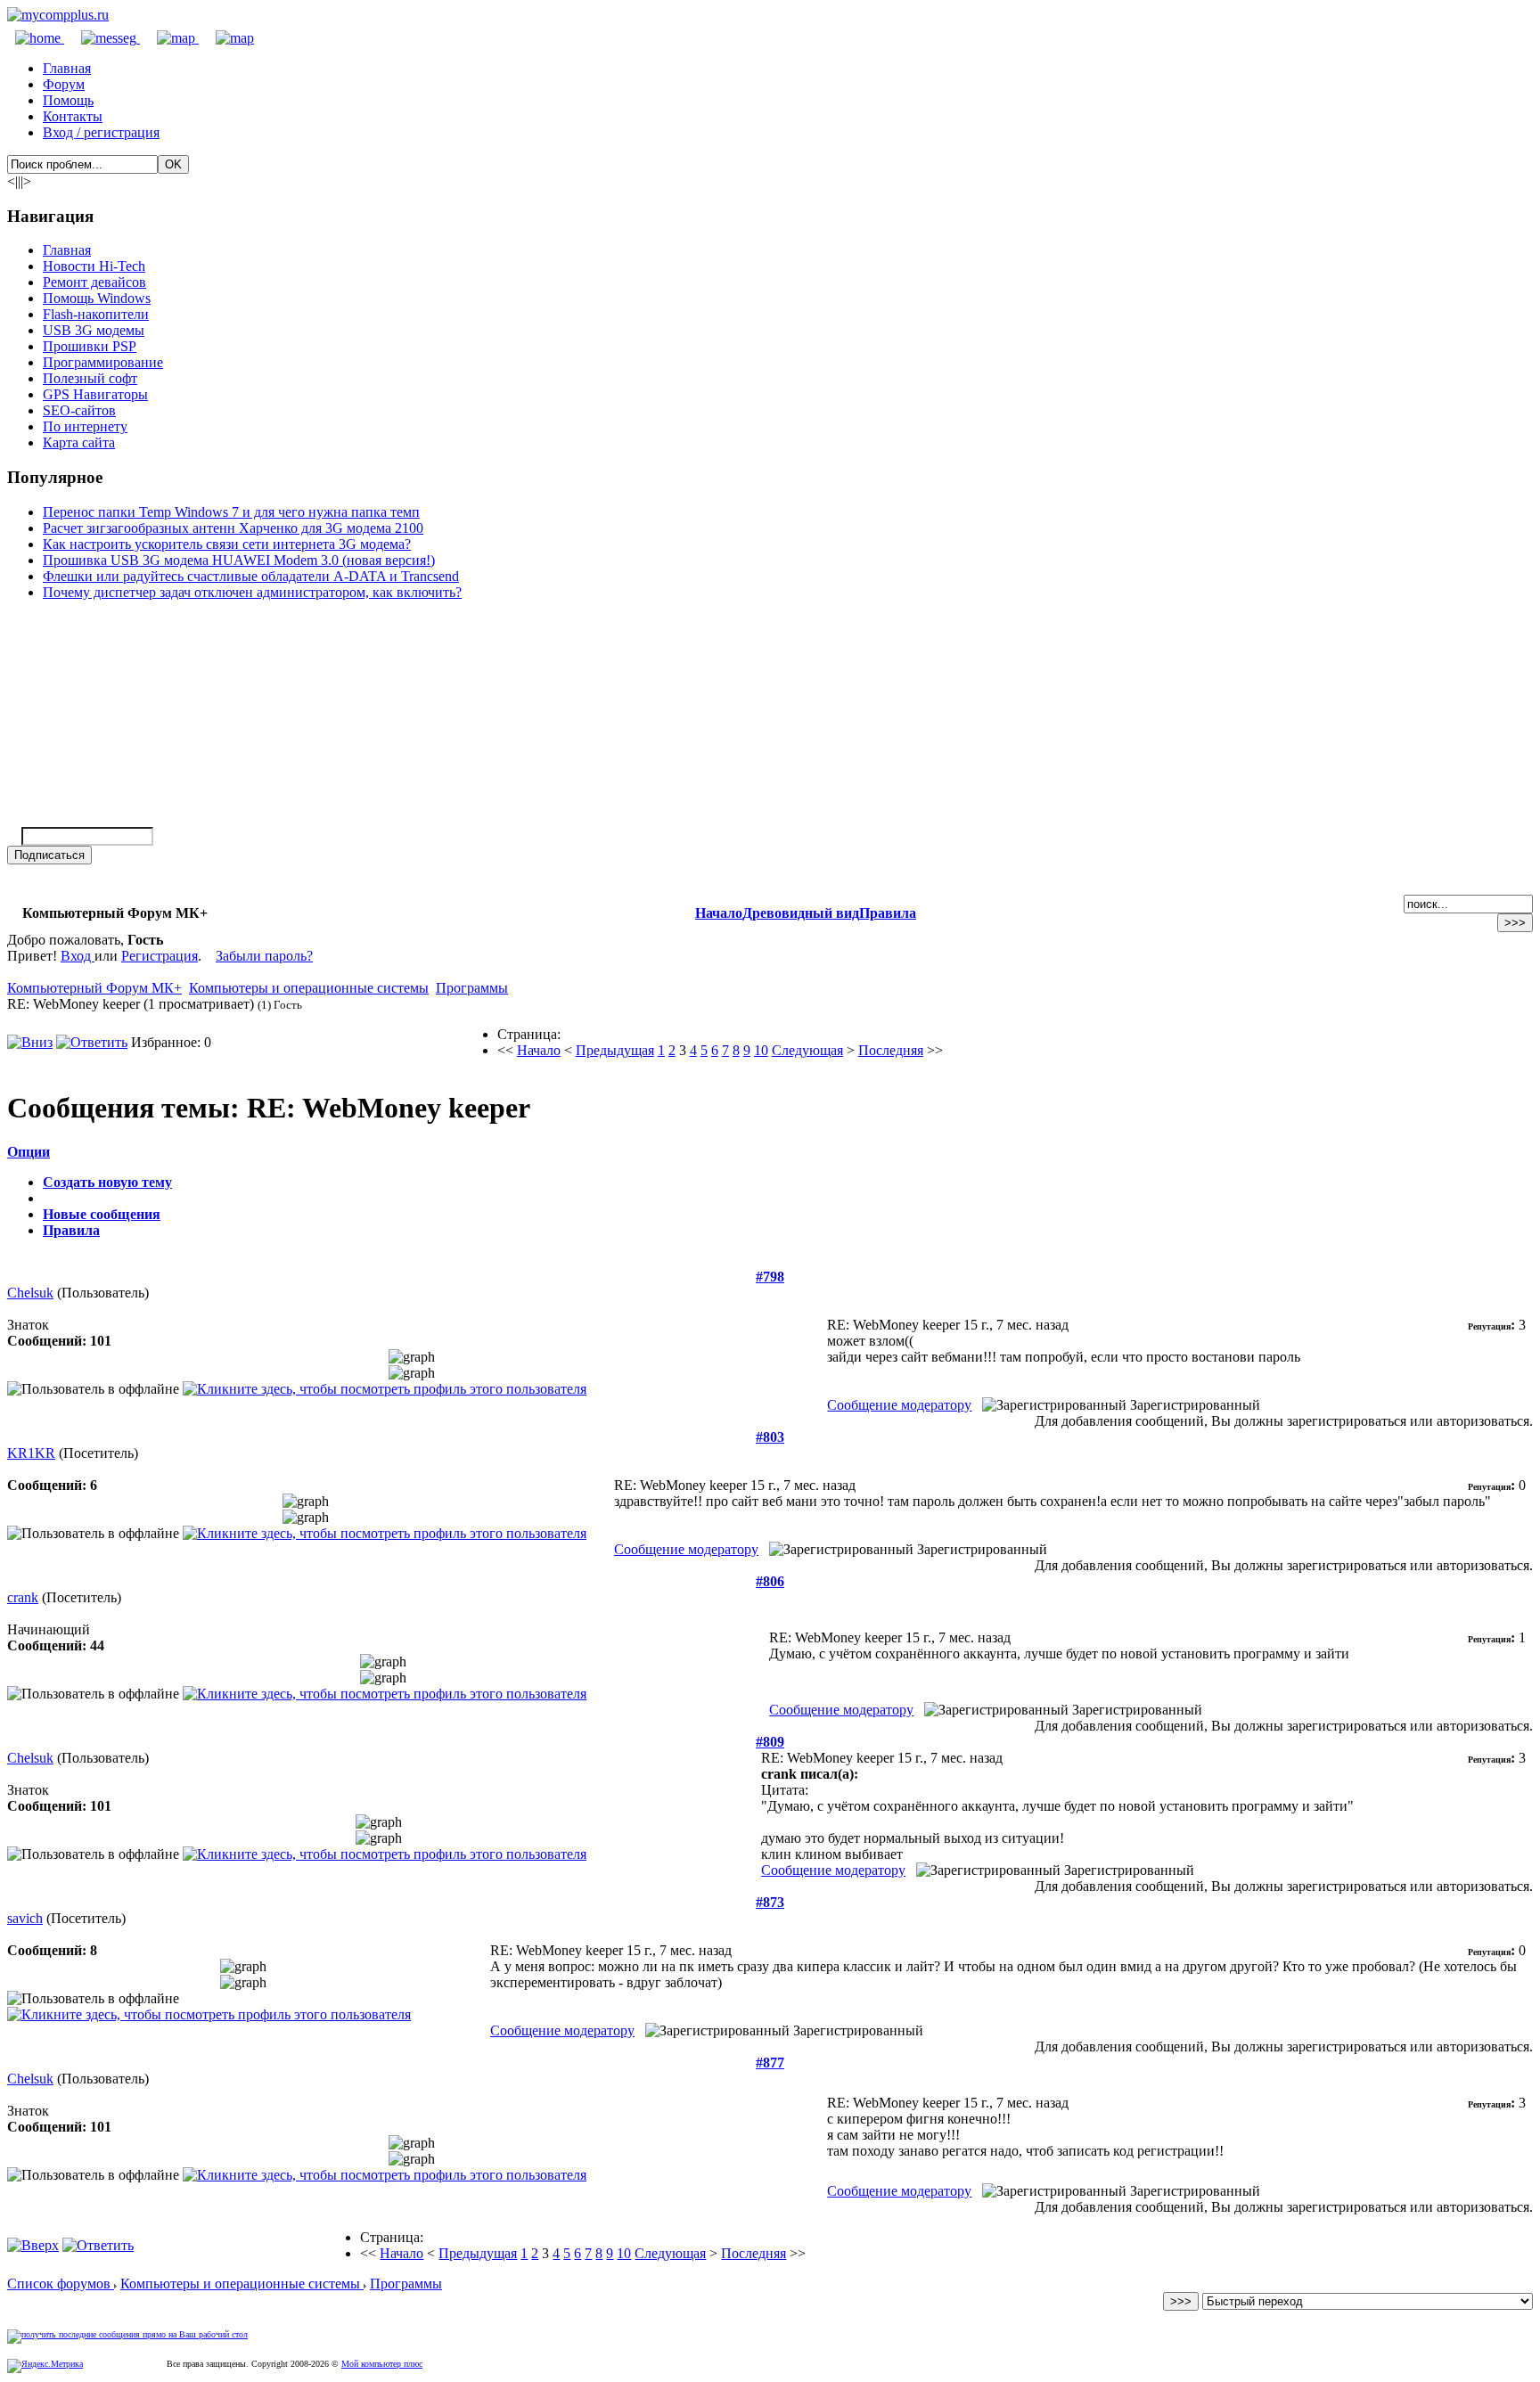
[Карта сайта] (169, 38)
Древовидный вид (801, 913)
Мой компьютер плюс (382, 2364)
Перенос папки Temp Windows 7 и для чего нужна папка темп (231, 512)
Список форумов (61, 2284)
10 (761, 1050)
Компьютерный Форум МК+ (94, 988)
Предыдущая (615, 1050)
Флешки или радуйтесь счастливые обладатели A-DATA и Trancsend (251, 576)
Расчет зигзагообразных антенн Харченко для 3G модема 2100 (233, 528)
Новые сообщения (102, 1214)
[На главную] (58, 15)
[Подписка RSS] (226, 38)
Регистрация (160, 956)
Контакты (73, 116)
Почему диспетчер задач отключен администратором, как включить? (252, 592)
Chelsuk (30, 1293)
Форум (64, 84)
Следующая (807, 1050)
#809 (770, 1742)
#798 (770, 1277)
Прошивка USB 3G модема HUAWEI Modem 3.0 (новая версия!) (239, 560)
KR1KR (31, 1453)
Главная (67, 68)
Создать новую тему (107, 1182)
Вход (78, 956)
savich (25, 1918)
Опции (29, 1152)
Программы (472, 988)
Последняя (891, 1050)
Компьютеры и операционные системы (309, 988)
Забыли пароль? (264, 956)
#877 (770, 2063)
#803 (770, 1437)
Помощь (68, 100)
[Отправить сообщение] (102, 38)
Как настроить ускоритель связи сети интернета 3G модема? (227, 544)
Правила (888, 913)
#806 (770, 1581)
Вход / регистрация (101, 132)
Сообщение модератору (899, 1405)
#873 (770, 1902)
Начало (719, 913)
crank (23, 1597)
